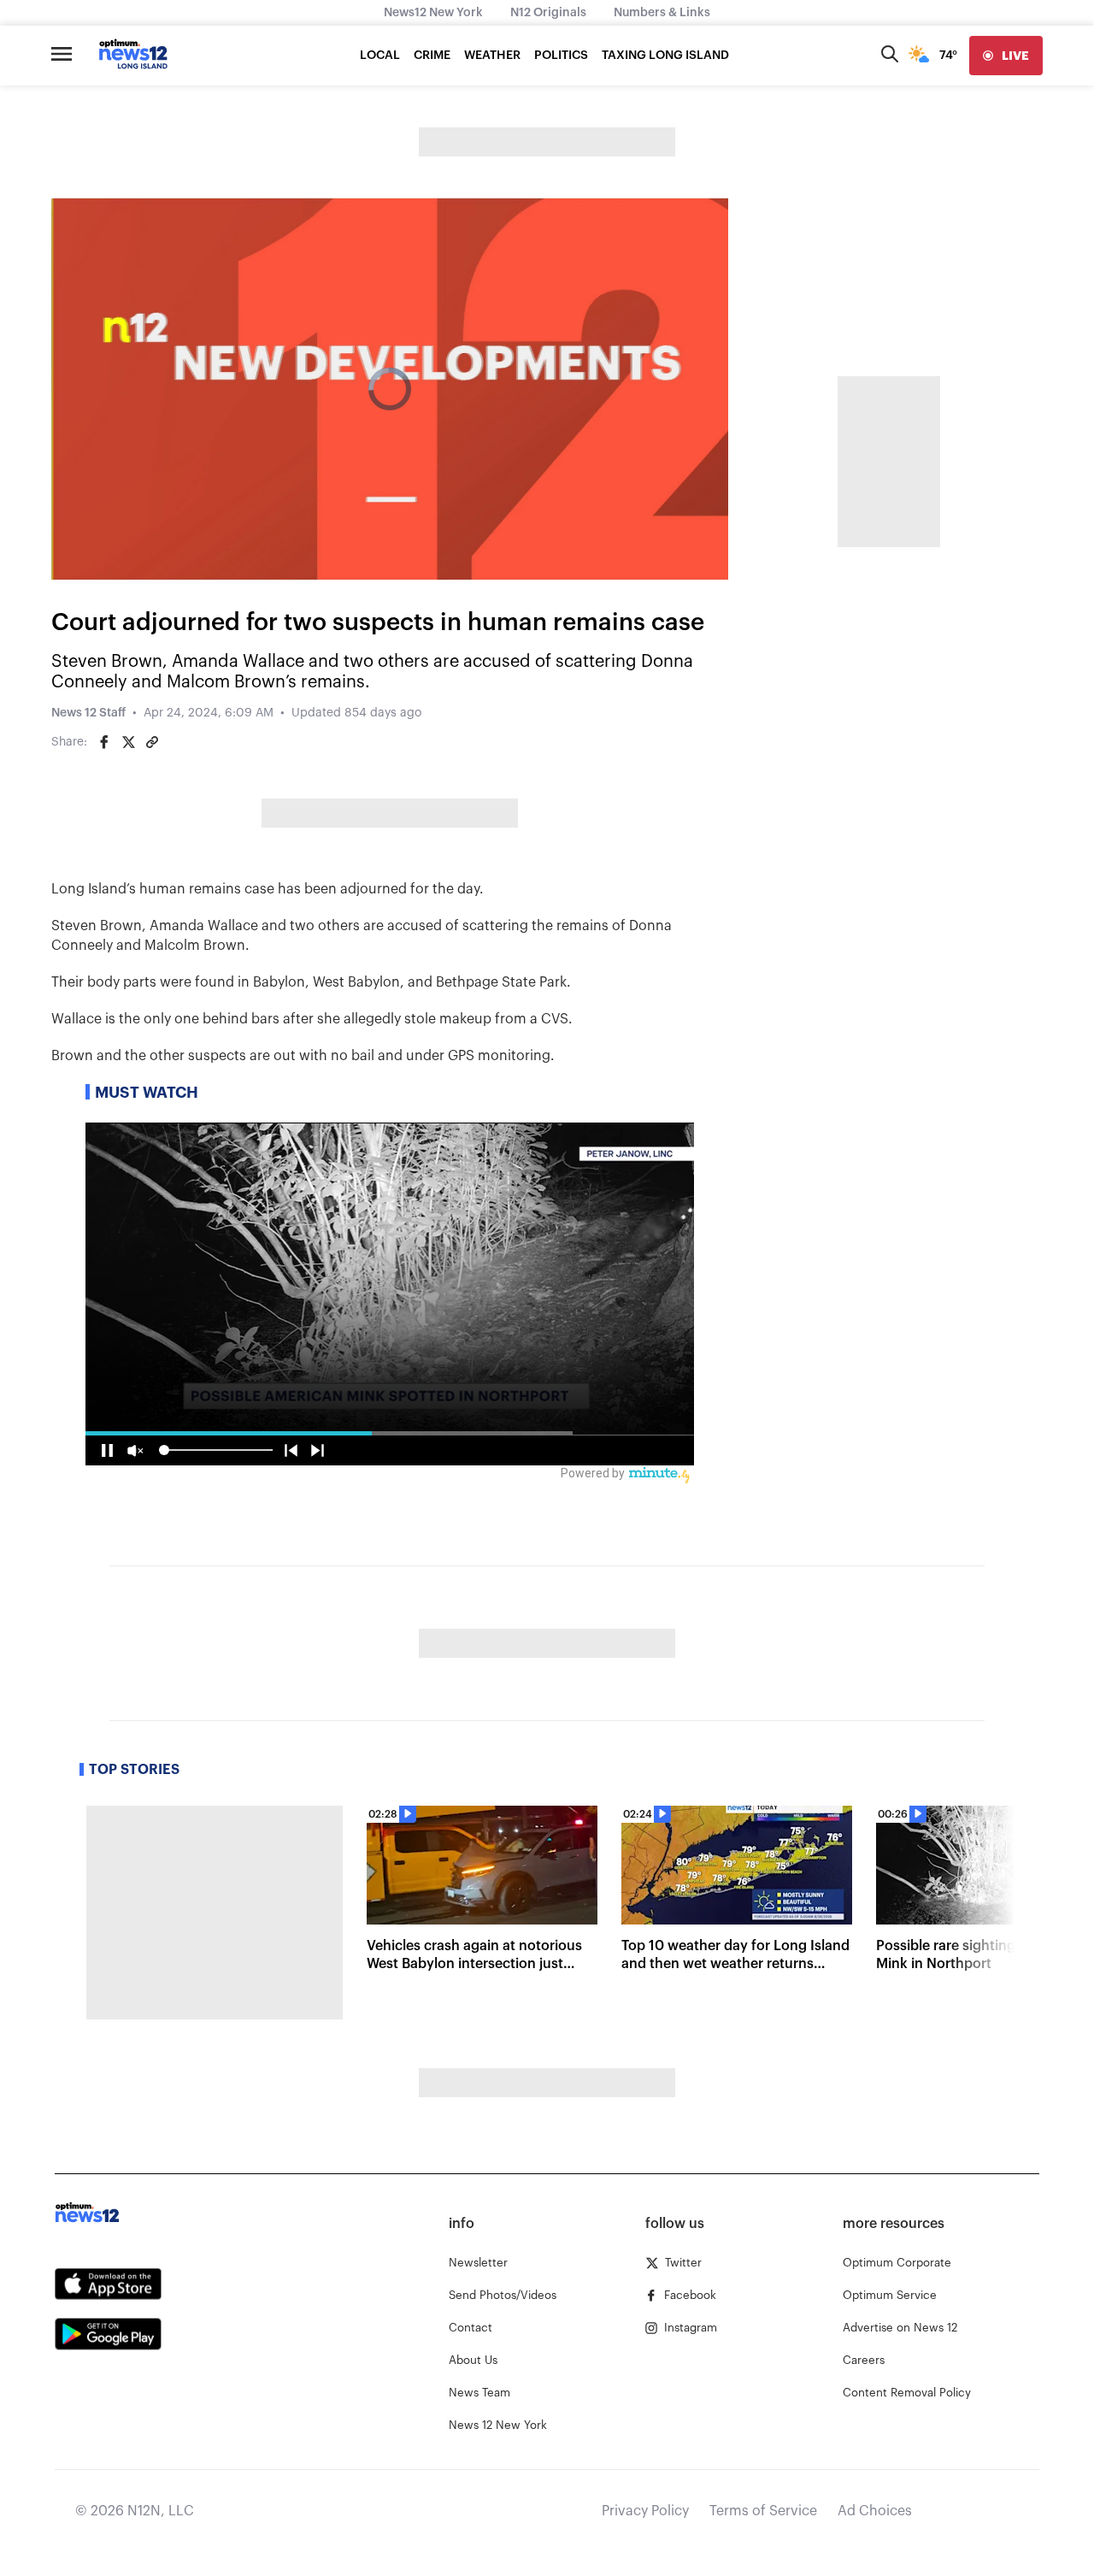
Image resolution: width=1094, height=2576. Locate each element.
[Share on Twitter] (128, 742)
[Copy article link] (152, 742)
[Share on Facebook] (104, 742)
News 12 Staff (88, 713)
